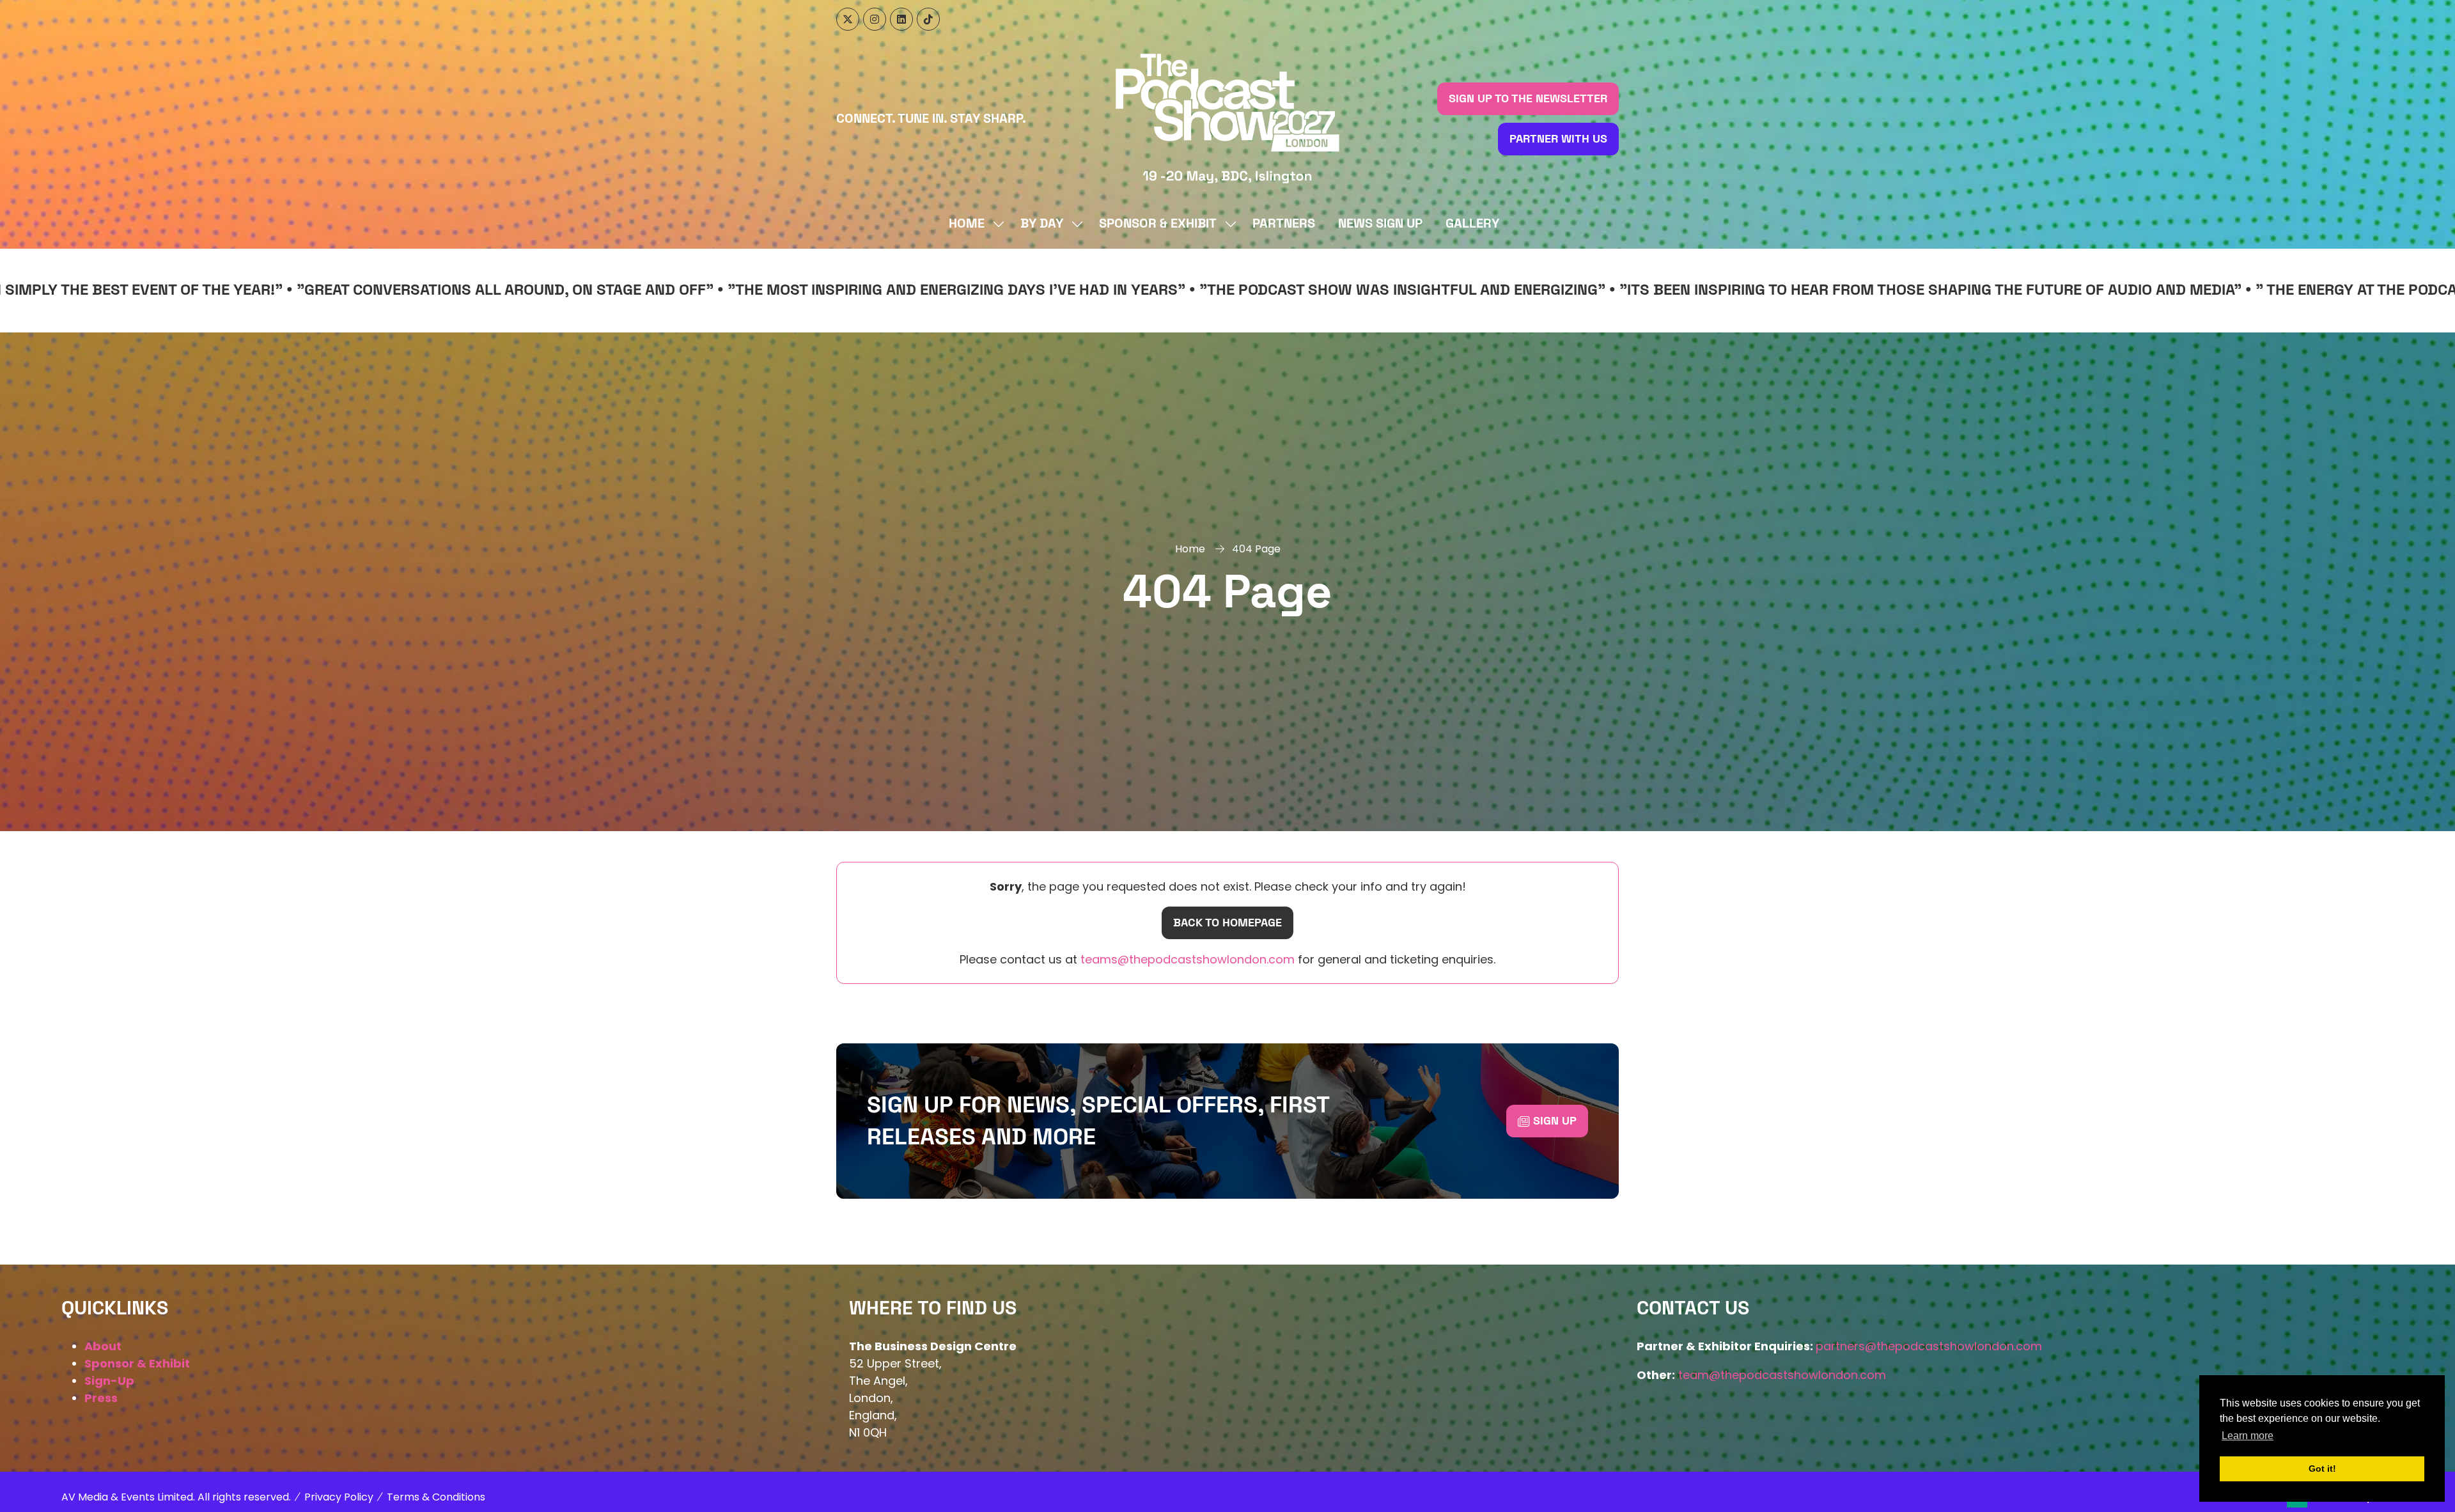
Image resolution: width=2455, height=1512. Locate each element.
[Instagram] (875, 19)
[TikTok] (928, 19)
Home (967, 224)
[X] (848, 19)
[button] (1528, 99)
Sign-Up (109, 1381)
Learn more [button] (2248, 1436)
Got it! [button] (2322, 1469)
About (103, 1346)
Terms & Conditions (436, 1497)
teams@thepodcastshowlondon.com (1186, 959)
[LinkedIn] (901, 19)
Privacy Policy (339, 1497)
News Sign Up (1380, 224)
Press (101, 1398)
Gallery (1472, 224)
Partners (1284, 224)
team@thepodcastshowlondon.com (1782, 1375)
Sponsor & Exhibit (1158, 224)
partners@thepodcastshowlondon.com (1929, 1346)
